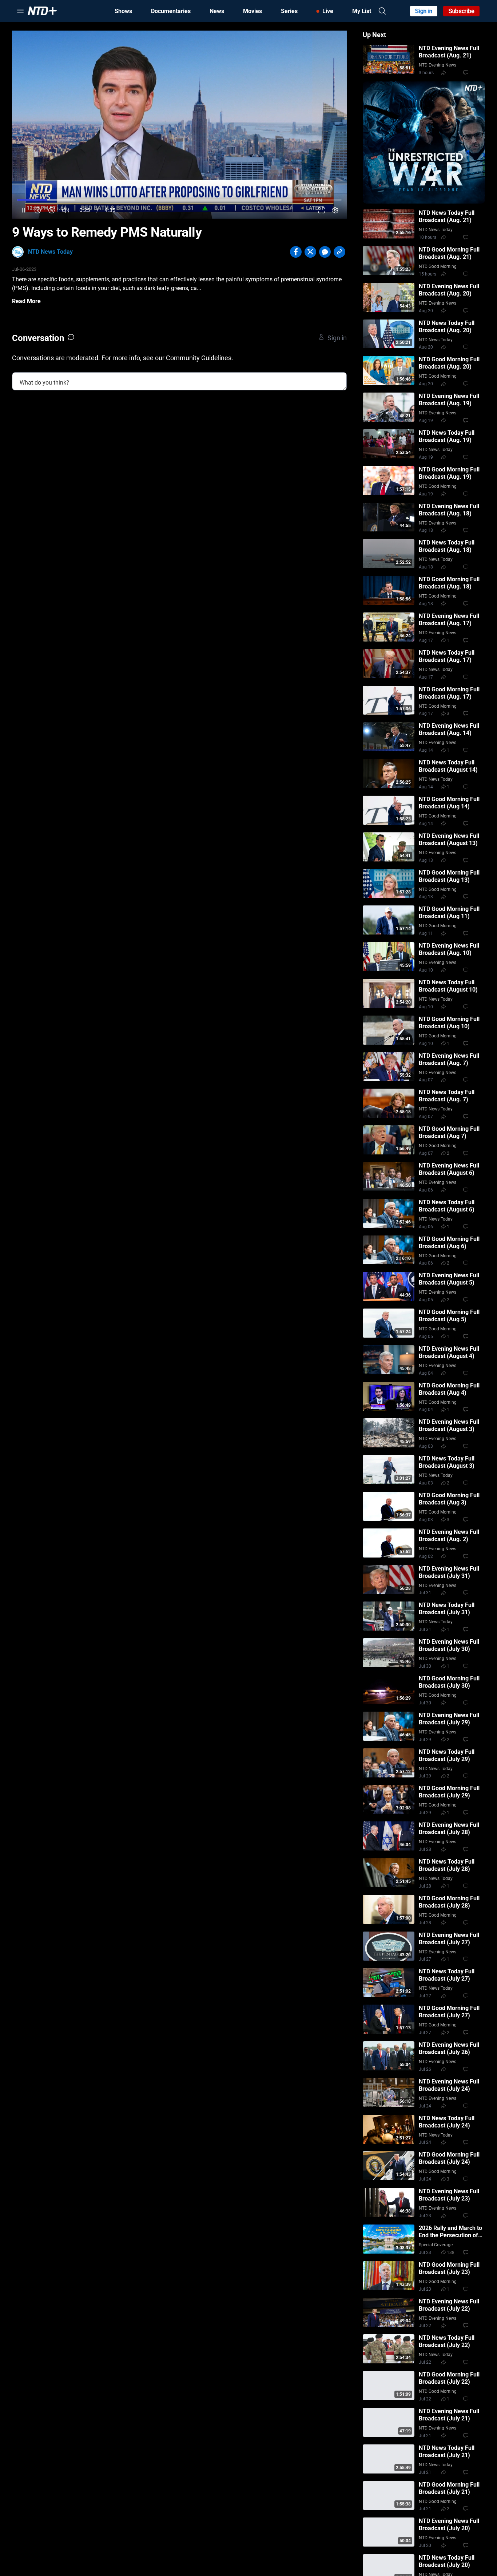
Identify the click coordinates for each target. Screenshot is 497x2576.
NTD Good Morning (438, 266)
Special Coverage (436, 2245)
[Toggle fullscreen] (321, 210)
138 (451, 2253)
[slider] (179, 200)
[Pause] (23, 210)
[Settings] (335, 210)
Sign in (424, 11)
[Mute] (66, 210)
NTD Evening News (438, 65)
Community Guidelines (199, 358)
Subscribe (462, 11)
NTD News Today (50, 252)
